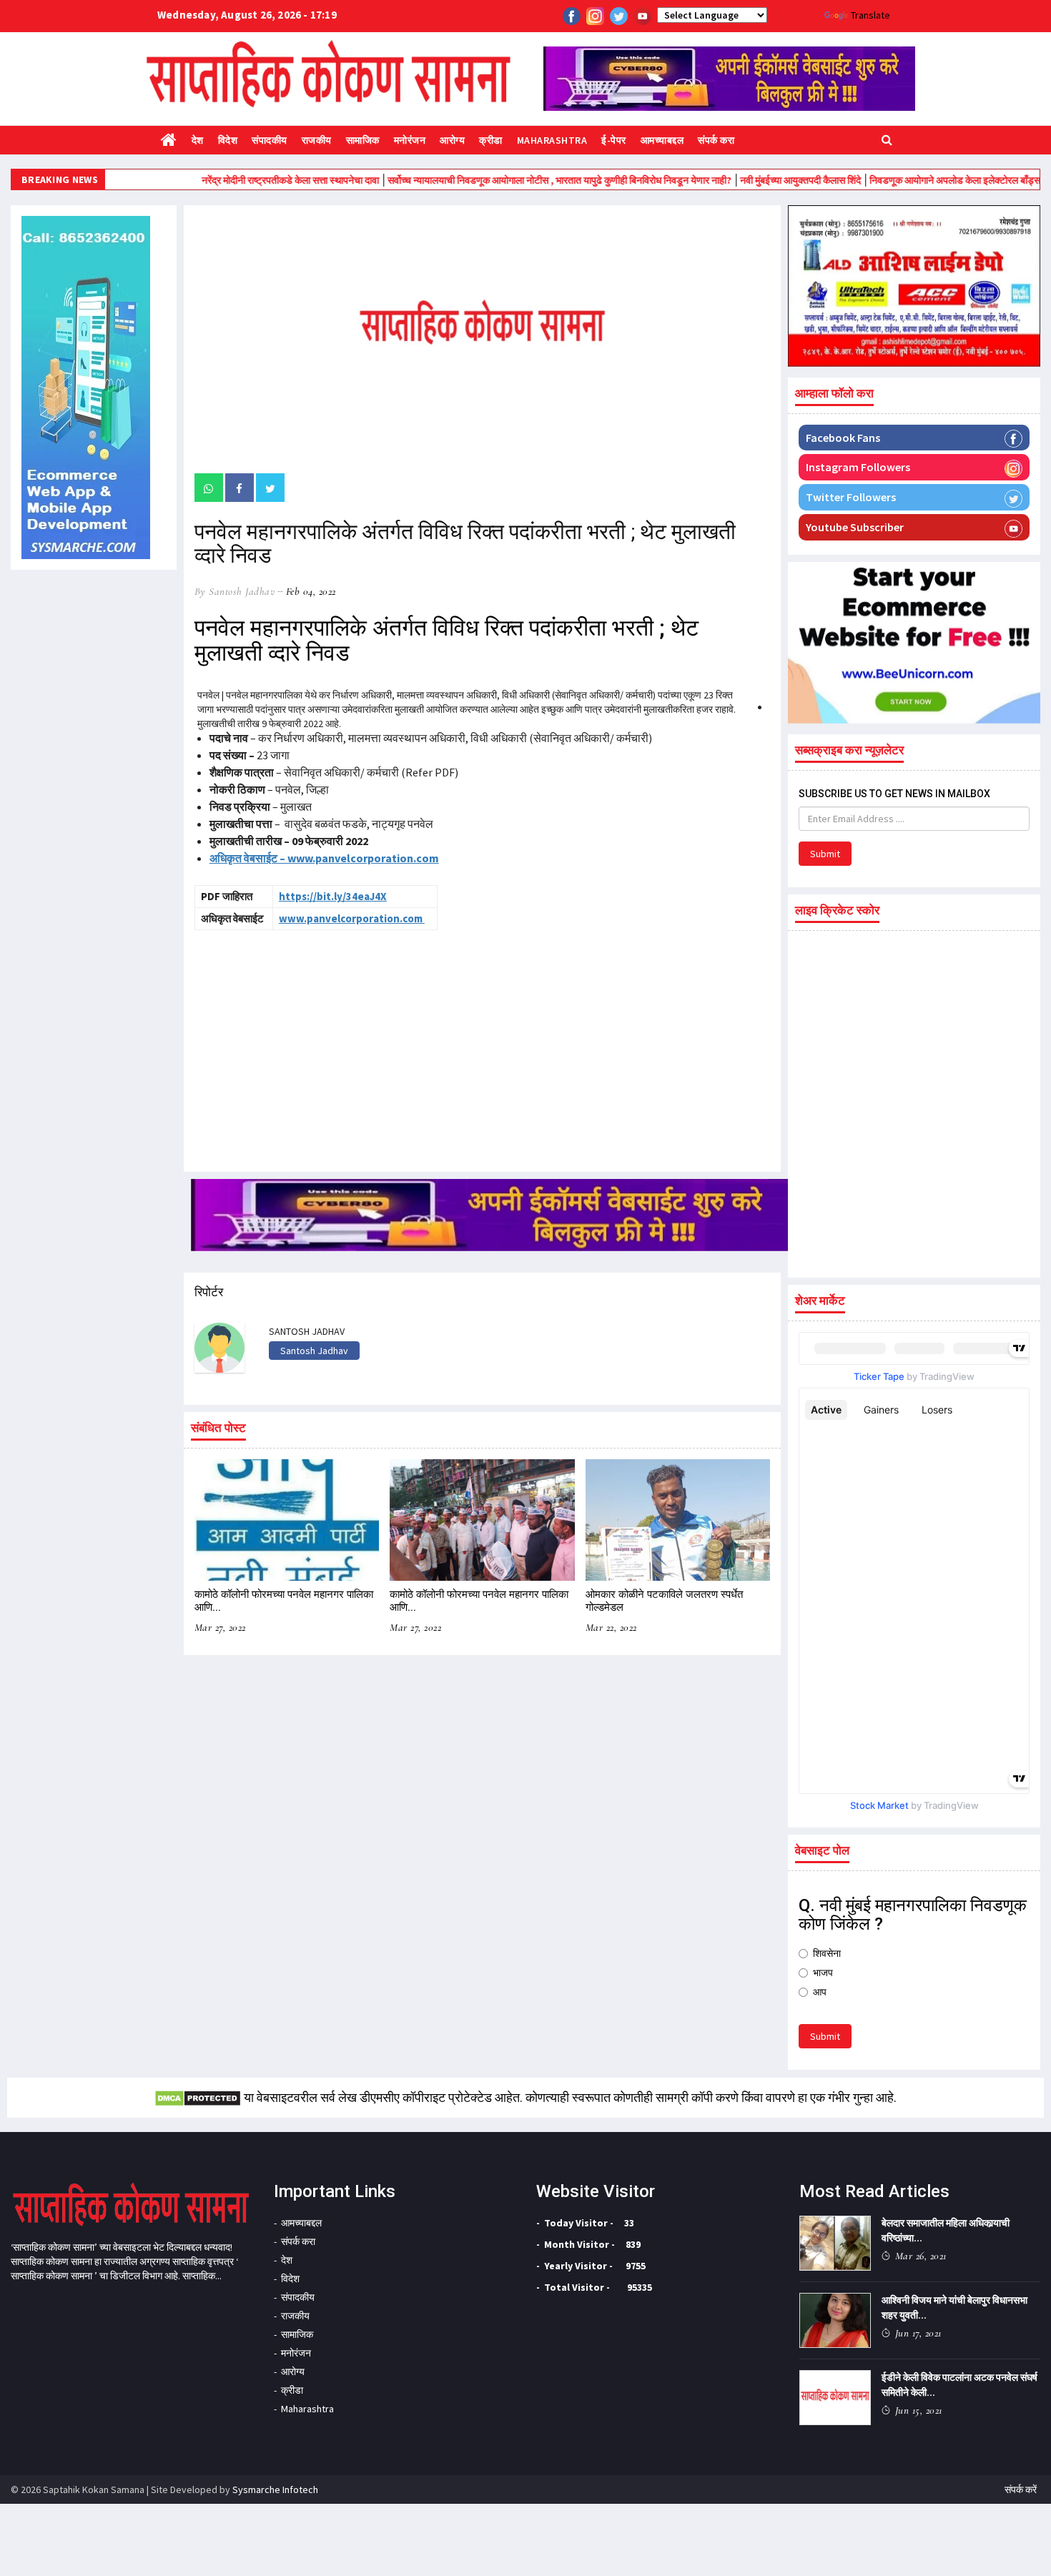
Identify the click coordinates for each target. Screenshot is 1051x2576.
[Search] (887, 139)
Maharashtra (552, 140)
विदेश (228, 140)
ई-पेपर (614, 140)
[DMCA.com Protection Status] (198, 2097)
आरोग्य (452, 140)
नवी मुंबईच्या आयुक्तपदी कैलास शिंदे (747, 180)
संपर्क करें (1021, 2489)
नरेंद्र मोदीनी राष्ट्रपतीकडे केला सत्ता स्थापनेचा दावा (237, 180)
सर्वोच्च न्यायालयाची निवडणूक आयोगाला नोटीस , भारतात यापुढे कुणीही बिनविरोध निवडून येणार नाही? (506, 180)
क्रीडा (491, 140)
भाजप (823, 1973)
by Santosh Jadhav (235, 591)
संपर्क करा (716, 140)
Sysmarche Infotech (275, 2489)
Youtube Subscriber (855, 527)
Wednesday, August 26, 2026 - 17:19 (247, 15)
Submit (825, 854)
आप (820, 1992)
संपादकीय (270, 140)
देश (198, 140)
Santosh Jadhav (314, 1351)
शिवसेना (827, 1953)
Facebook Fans (843, 438)
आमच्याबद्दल (662, 140)
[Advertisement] (316, 1045)
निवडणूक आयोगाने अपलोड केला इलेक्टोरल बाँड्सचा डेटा (914, 180)
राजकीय (317, 140)
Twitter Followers (851, 497)
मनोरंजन (410, 140)
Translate (870, 15)
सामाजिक (363, 140)
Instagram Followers (858, 467)
